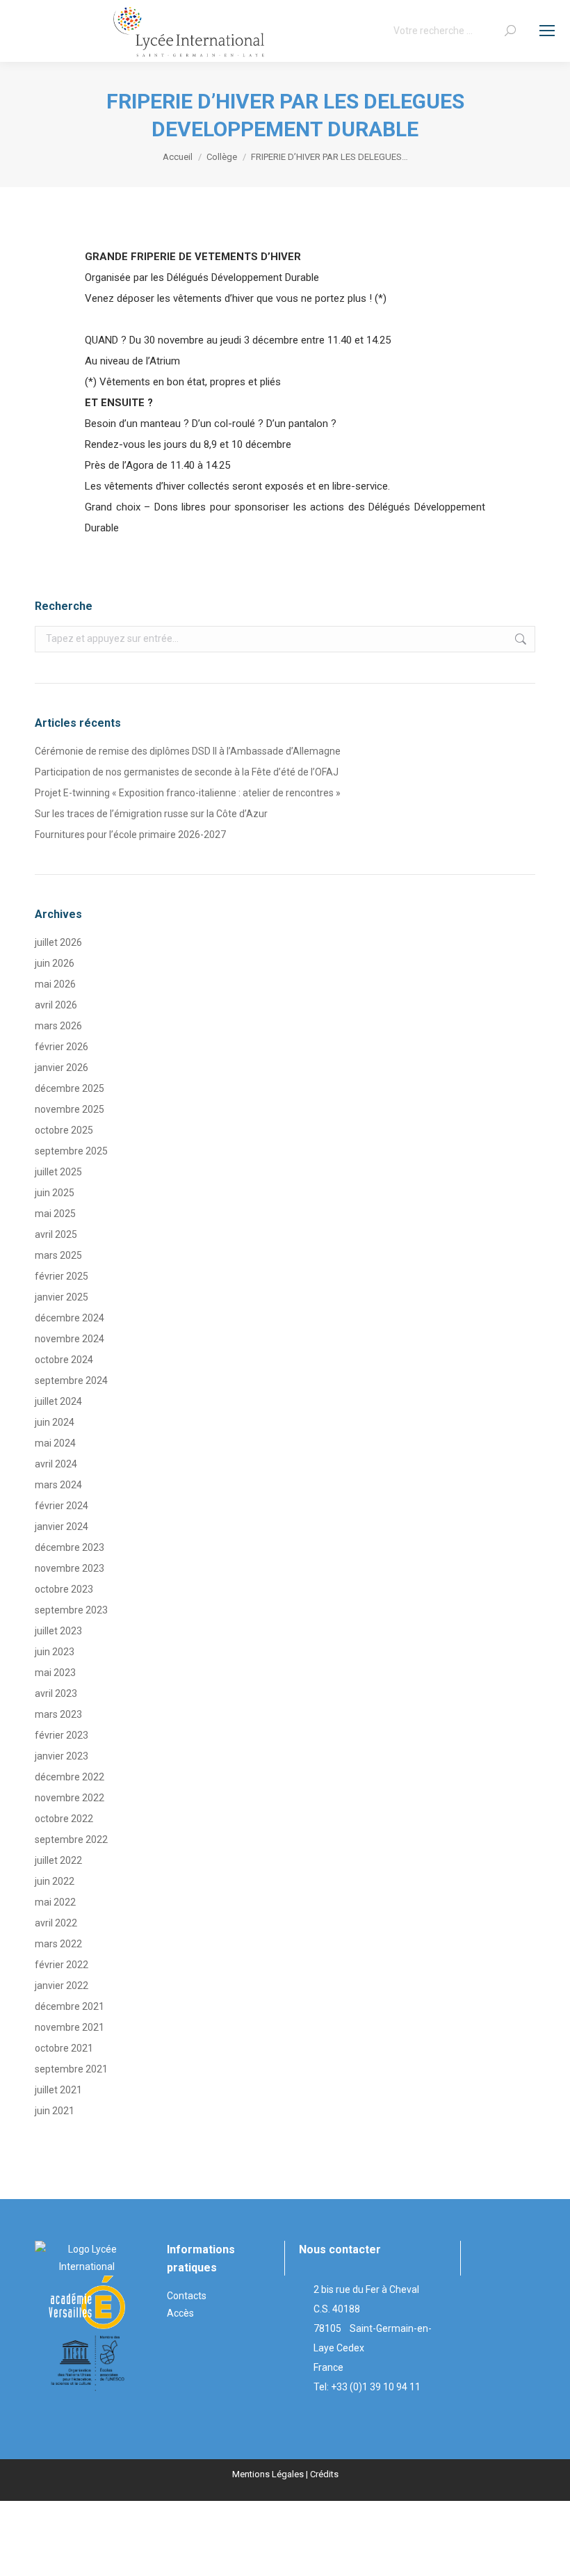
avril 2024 (56, 1464)
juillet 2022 (58, 1860)
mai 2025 (55, 1214)
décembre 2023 (70, 1547)
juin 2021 (55, 2111)
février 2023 (62, 1735)
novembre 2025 (70, 1109)
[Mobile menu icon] (547, 31)
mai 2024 (55, 1443)
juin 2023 (55, 1652)
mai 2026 (55, 984)
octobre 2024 (64, 1360)
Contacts (187, 2296)
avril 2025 (56, 1234)
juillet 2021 (58, 2090)
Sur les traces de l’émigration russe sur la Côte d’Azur (151, 814)
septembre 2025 (71, 1151)
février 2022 (62, 1965)
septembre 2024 (71, 1380)
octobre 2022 (64, 1819)
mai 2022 (55, 1902)
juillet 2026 (58, 942)
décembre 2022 (70, 1777)
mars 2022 (58, 1944)
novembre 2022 (70, 1798)
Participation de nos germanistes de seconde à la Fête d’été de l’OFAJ (187, 772)
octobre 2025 (64, 1130)
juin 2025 (55, 1193)
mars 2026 (58, 1026)
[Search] (510, 31)
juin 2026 (55, 963)
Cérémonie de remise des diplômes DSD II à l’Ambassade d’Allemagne (188, 751)
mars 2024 (58, 1485)
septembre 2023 (71, 1610)
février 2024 (62, 1506)
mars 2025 (58, 1255)
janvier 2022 (62, 1986)
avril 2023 (56, 1693)
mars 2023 (58, 1714)
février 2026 (62, 1047)
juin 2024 (55, 1422)
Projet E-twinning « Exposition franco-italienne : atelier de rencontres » (188, 793)
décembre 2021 (70, 2006)
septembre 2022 (71, 1840)
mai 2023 (55, 1673)
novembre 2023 (70, 1568)
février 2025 (62, 1276)
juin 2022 (55, 1881)
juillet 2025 (58, 1172)
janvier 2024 (62, 1527)
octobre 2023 (64, 1589)
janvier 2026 (62, 1068)
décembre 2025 (70, 1088)
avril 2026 (56, 1005)
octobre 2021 (64, 2048)
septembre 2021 (71, 2069)
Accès (180, 2313)
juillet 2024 (58, 1401)
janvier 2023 (62, 1756)
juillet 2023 (58, 1631)
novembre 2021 (70, 2027)
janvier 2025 (62, 1297)
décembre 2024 (70, 1318)
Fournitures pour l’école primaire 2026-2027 (130, 835)
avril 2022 (56, 1923)
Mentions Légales (268, 2474)
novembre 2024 (70, 1339)
